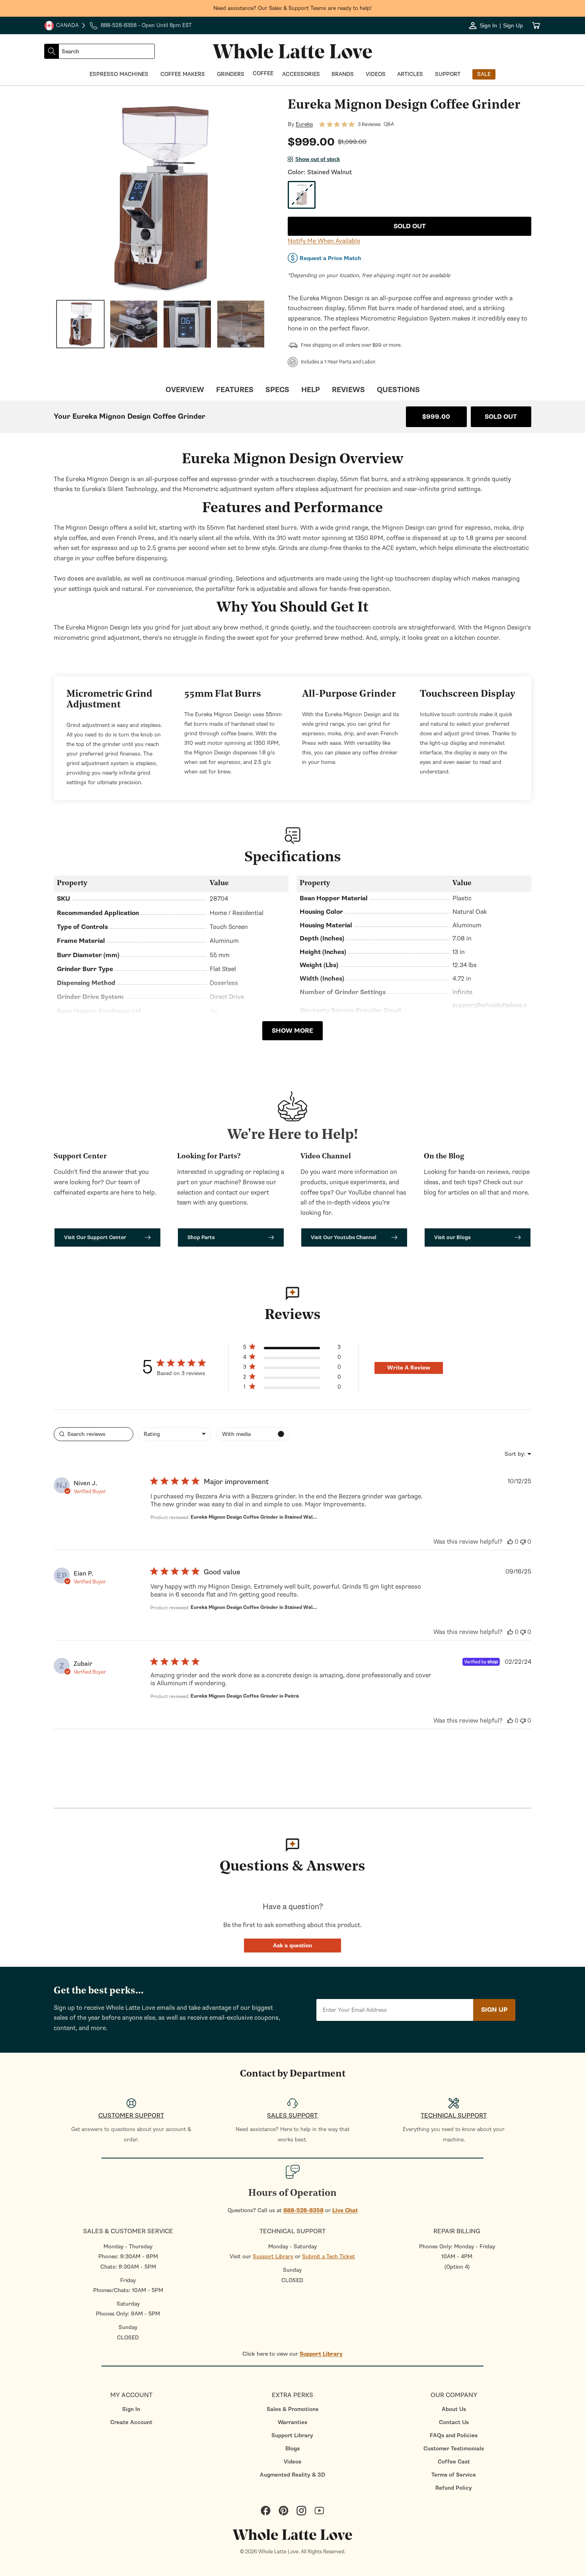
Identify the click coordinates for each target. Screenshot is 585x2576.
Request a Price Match (330, 258)
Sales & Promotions (292, 2409)
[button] (292, 1946)
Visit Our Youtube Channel (344, 1237)
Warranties (292, 2422)
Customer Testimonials (454, 2449)
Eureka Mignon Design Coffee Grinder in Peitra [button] (245, 1696)
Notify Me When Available (324, 241)
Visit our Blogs (452, 1237)
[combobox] (107, 51)
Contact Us (454, 2422)
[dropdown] (175, 1434)
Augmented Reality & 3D (292, 2475)
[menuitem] (131, 2409)
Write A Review (409, 1368)
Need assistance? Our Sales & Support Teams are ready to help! (292, 8)
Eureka (304, 124)
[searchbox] (94, 1434)
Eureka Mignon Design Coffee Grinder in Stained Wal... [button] (254, 1517)
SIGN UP (494, 2010)
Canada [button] (61, 26)
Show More (292, 1031)
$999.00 (436, 417)
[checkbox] (253, 1434)
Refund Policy (454, 2488)
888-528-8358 (303, 2210)
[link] (292, 1388)
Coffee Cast (454, 2462)
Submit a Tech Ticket (329, 2256)
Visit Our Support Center (95, 1237)
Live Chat (345, 2210)
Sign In (131, 2409)
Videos (292, 2462)
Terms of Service (454, 2475)
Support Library (273, 2256)
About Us (454, 2409)
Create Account (131, 2422)
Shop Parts (201, 1237)
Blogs (292, 2449)
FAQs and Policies (454, 2435)
